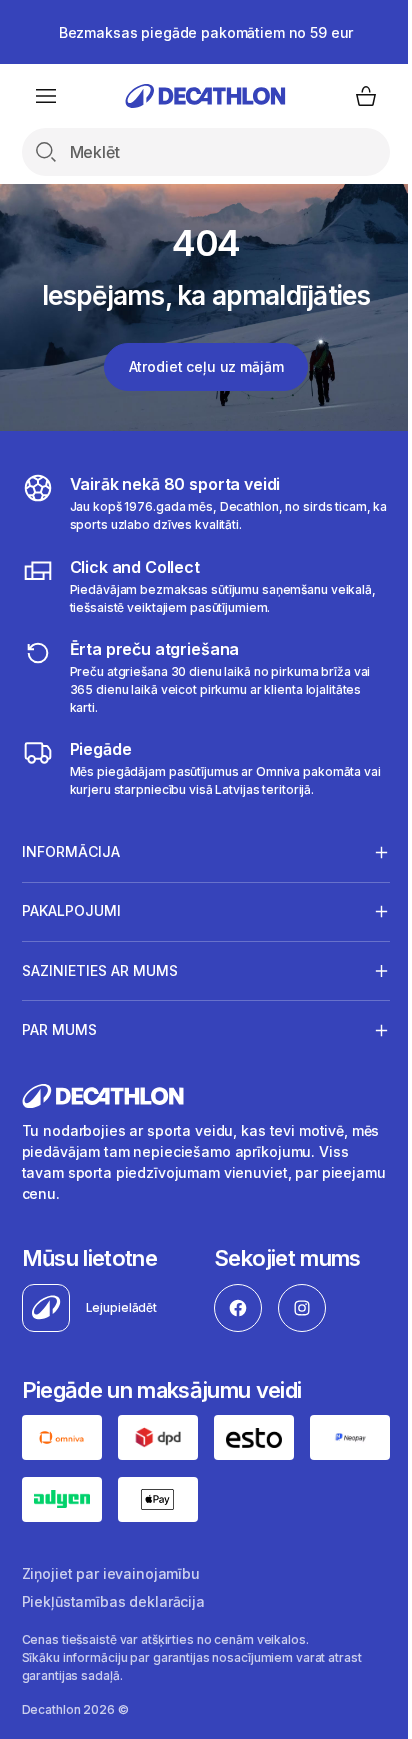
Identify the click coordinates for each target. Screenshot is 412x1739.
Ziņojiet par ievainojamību (111, 1603)
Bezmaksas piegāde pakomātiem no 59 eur (206, 32)
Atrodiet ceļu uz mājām (206, 366)
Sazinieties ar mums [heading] (100, 970)
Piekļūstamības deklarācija (113, 1631)
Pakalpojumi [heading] (71, 910)
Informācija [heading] (71, 851)
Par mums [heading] (59, 1029)
